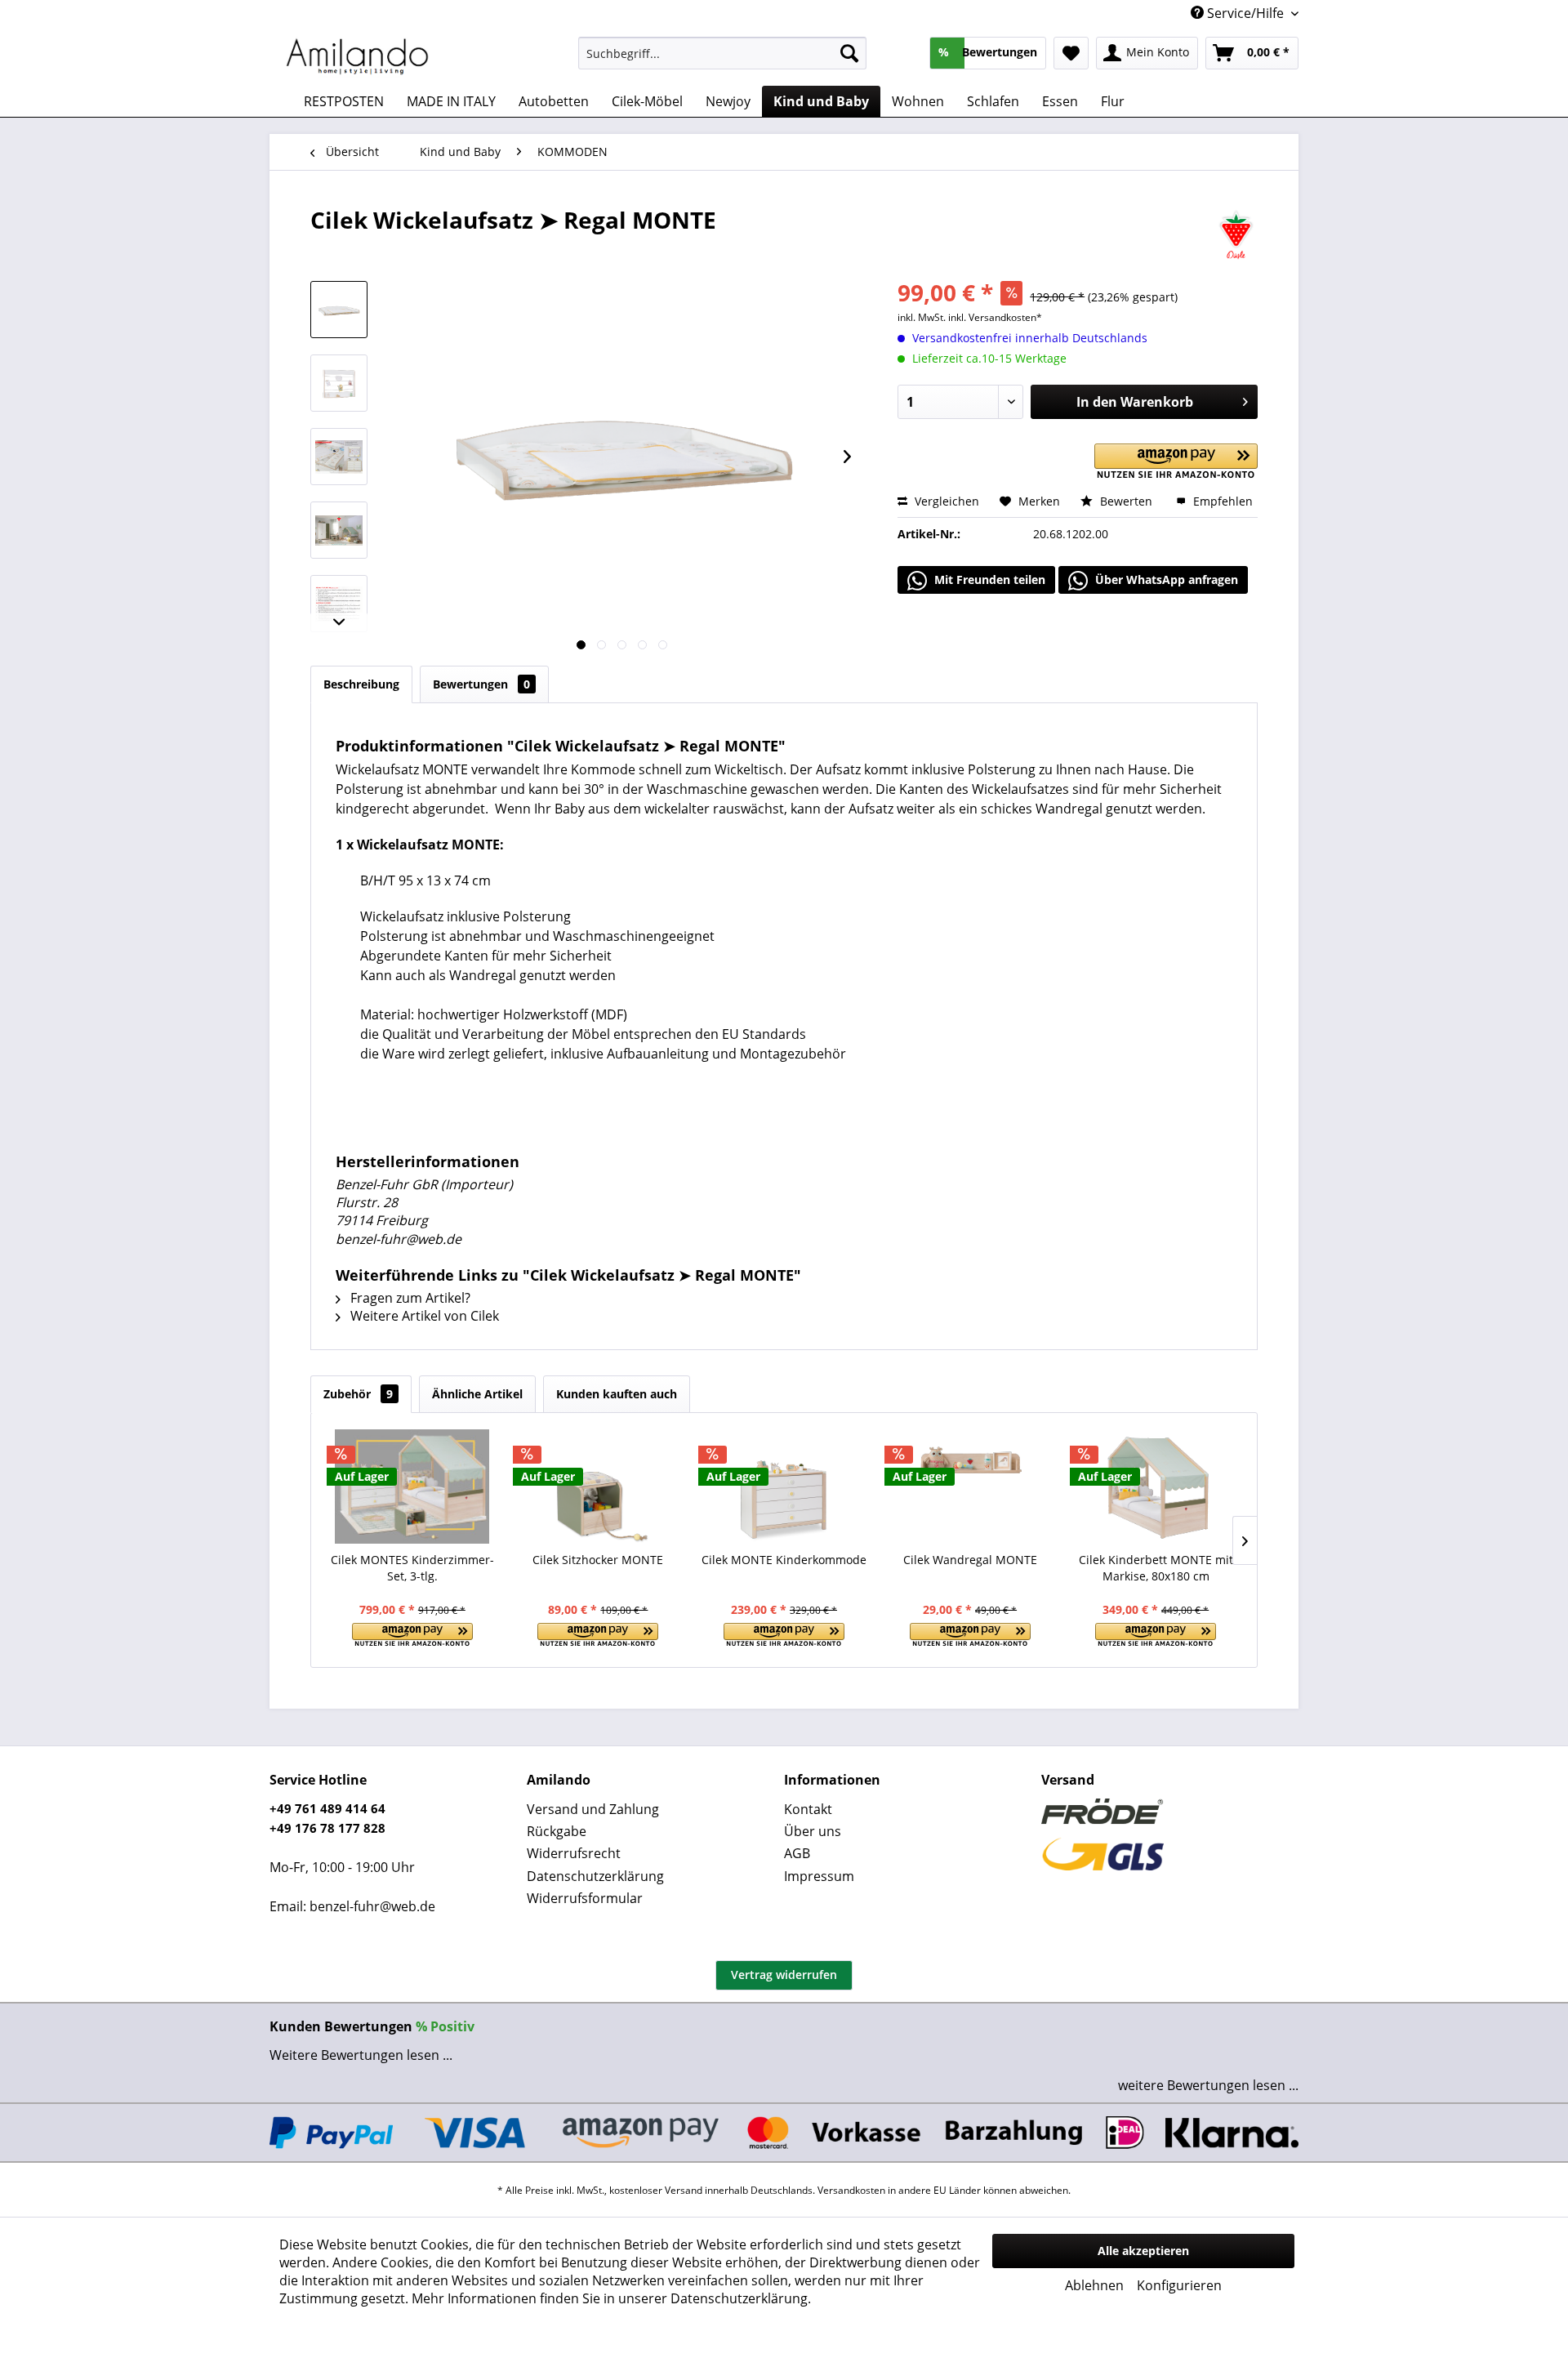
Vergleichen (945, 501)
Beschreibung (361, 684)
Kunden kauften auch (617, 1394)
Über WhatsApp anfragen (1165, 579)
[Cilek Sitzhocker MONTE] (599, 1487)
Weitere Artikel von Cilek (423, 1316)
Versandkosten (851, 2190)
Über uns (813, 1831)
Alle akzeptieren (1143, 2251)
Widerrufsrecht (574, 1853)
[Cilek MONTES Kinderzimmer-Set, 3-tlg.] (412, 1487)
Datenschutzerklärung (595, 1876)
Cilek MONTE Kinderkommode (784, 1560)
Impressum (819, 1876)
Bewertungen (481, 684)
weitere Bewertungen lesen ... (1208, 2085)
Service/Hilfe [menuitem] (1245, 13)
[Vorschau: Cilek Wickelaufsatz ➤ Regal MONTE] (339, 310)
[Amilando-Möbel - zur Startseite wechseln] (358, 57)
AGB (797, 1853)
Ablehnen (1094, 2285)
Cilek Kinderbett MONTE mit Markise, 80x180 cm (1156, 1568)
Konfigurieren (1179, 2285)
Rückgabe (557, 1831)
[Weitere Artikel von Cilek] (1236, 236)
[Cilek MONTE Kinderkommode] (784, 1487)
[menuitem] (722, 53)
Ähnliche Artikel (477, 1394)
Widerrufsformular (585, 1898)
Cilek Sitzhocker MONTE (598, 1560)
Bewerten (1126, 501)
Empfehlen (1221, 501)
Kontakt (808, 1809)
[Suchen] (849, 53)
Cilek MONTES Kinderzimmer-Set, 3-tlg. (412, 1568)
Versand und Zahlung (593, 1809)
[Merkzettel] (1071, 53)
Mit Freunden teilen (988, 579)
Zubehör (358, 1394)
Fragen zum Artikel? (409, 1298)
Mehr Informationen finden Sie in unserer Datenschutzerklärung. (611, 2298)
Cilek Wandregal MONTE (970, 1560)
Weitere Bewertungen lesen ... (361, 2055)
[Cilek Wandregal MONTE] (970, 1487)
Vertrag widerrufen (784, 1975)
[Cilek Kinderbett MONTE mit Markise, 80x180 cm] (1156, 1487)
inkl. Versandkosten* (995, 317)
